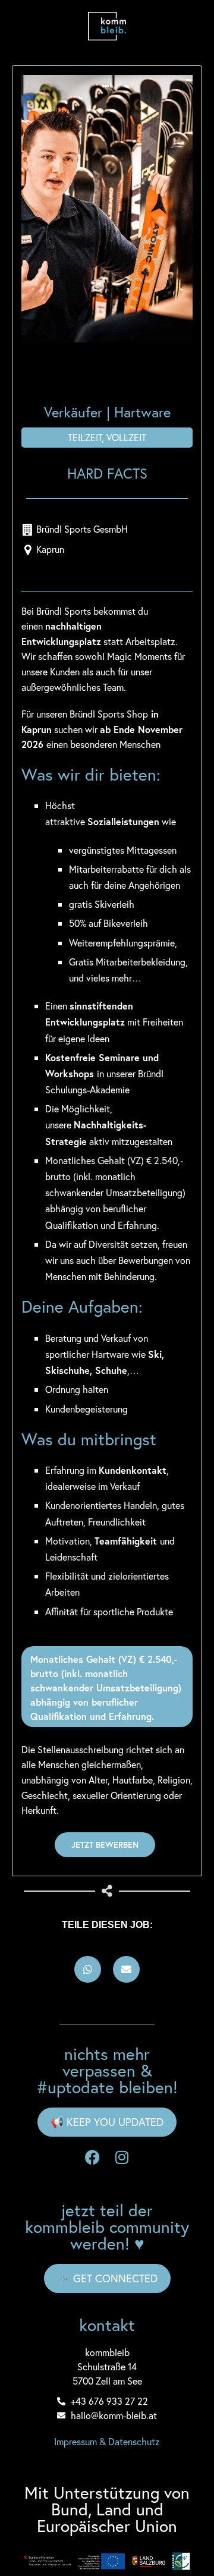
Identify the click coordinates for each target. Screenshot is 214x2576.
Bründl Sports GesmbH (82, 529)
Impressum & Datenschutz (107, 2441)
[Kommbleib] (107, 26)
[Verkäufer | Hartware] (107, 209)
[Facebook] (92, 2157)
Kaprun (50, 549)
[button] (88, 1969)
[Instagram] (122, 2157)
